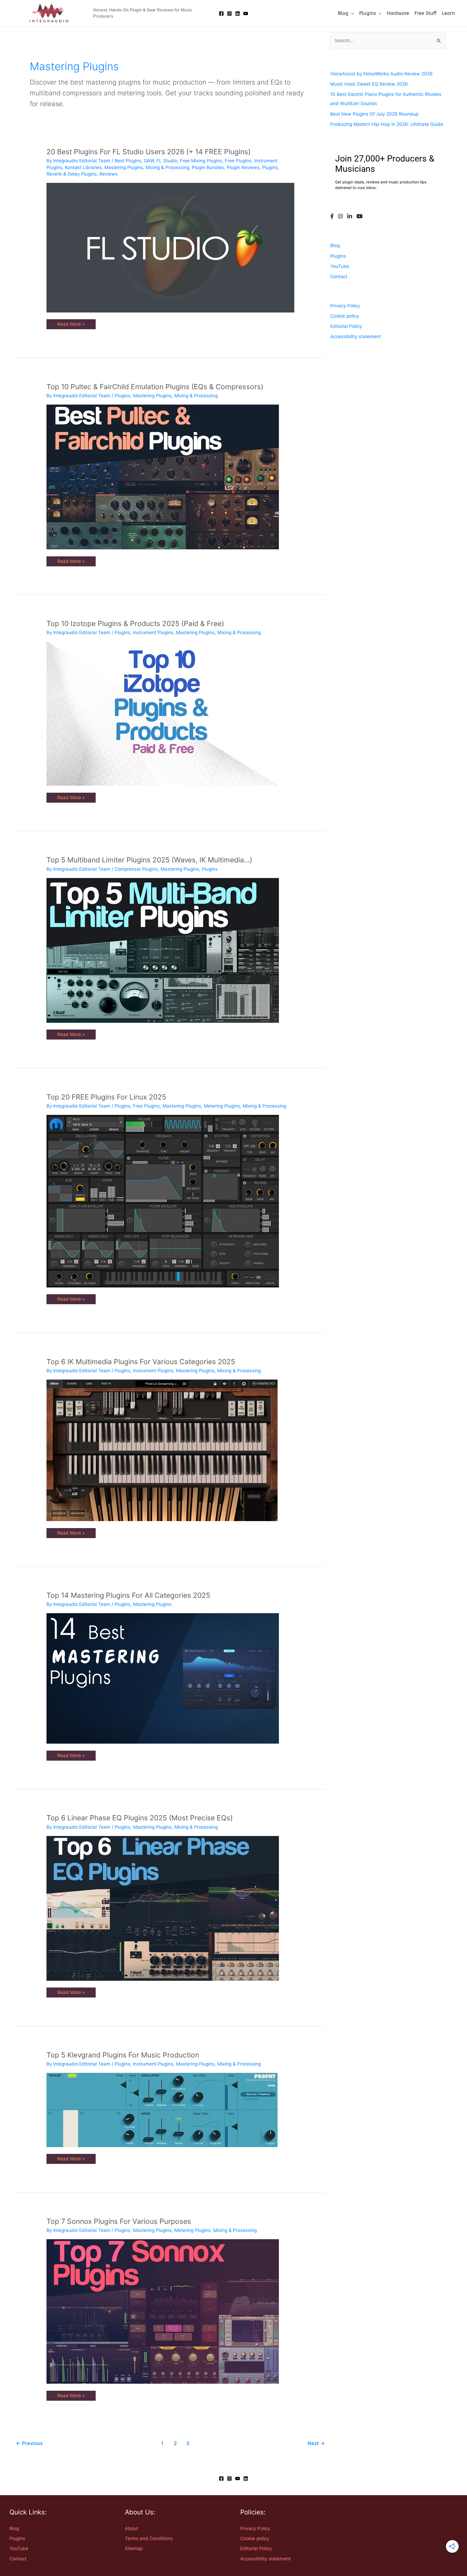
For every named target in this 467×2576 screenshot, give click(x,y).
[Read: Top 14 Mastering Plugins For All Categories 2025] (163, 1678)
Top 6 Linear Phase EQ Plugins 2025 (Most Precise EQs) (140, 1818)
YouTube (340, 266)
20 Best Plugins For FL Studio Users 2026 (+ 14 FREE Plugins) (149, 152)
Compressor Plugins (136, 869)
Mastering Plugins (124, 167)
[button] (351, 13)
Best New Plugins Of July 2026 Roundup (374, 114)
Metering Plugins (222, 1106)
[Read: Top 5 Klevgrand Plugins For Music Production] (162, 2110)
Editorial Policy (346, 326)
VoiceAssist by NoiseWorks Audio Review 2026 (381, 74)
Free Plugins (238, 161)
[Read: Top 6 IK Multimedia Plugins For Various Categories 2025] (162, 1450)
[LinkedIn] (350, 217)
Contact (339, 277)
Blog (335, 246)
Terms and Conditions (149, 2538)
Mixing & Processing (167, 167)
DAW (149, 161)
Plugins (270, 167)
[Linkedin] (238, 14)
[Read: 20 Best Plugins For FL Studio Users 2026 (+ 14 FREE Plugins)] (170, 247)
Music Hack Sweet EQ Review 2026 (369, 84)
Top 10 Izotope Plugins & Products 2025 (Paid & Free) (135, 623)
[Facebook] (221, 14)
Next (316, 2443)
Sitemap (134, 2548)
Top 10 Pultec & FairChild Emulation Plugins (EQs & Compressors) (155, 387)
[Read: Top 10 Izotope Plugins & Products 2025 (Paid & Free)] (162, 713)
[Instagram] (229, 14)
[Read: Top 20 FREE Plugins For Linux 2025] (163, 1201)
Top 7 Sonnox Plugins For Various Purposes (119, 2221)
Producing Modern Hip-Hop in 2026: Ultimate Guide (387, 124)
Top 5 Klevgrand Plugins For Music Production (123, 2055)
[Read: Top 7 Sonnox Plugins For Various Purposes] (163, 2311)
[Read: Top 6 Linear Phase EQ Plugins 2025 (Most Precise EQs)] (163, 1908)
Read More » (71, 323)
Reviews (109, 174)
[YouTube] (246, 14)
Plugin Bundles (208, 167)
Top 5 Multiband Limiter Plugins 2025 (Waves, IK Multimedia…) (149, 860)
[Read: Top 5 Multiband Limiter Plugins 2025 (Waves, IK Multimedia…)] (163, 950)
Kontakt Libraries (83, 167)
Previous (29, 2443)
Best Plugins (128, 161)
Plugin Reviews (243, 167)
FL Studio (167, 161)
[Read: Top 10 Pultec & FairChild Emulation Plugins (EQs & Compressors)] (163, 477)
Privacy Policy (345, 306)
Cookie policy (345, 316)
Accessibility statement (356, 337)
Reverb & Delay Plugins (72, 174)
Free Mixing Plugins (201, 161)
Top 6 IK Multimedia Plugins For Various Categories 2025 (141, 1362)
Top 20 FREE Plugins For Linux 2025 (106, 1097)
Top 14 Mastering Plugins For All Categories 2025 (128, 1595)
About (131, 2528)
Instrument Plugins (153, 633)
